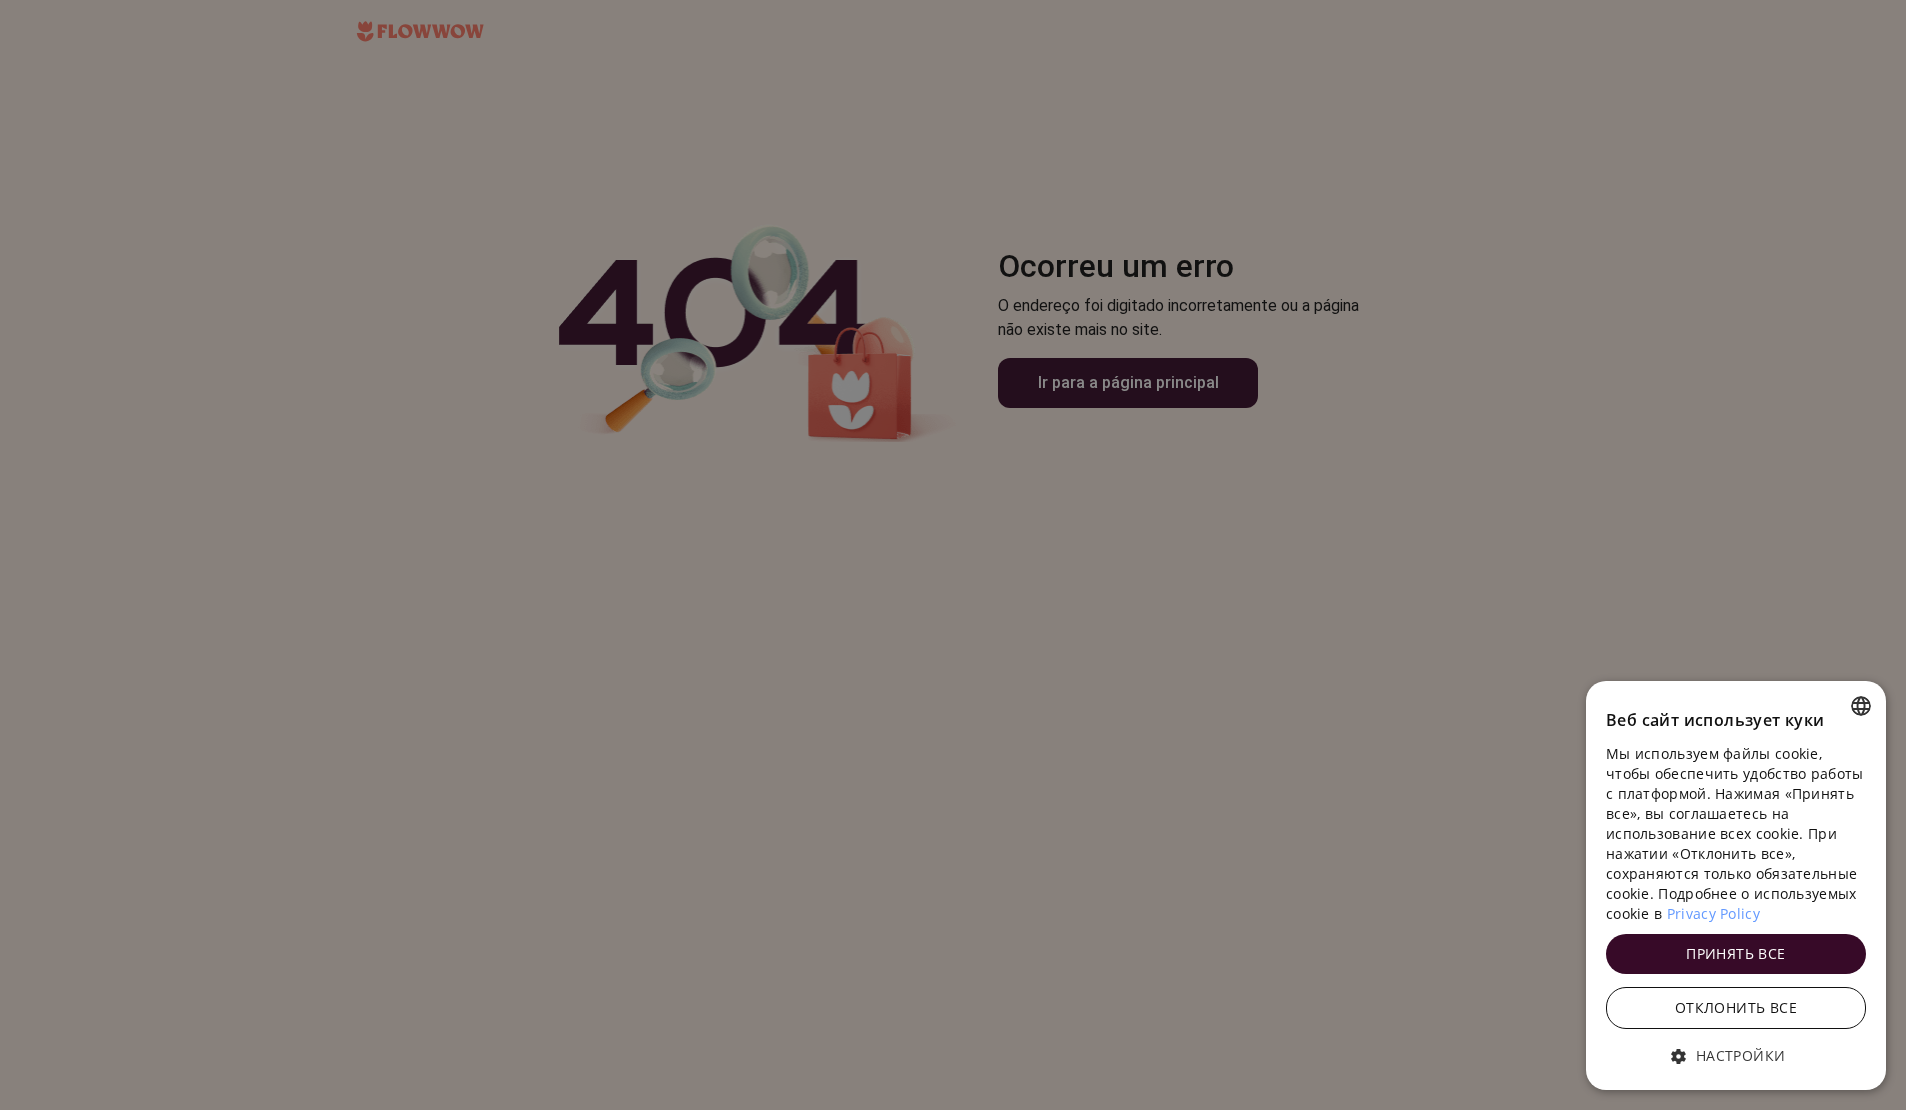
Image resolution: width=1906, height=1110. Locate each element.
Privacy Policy (1713, 913)
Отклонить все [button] (1736, 1007)
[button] (1736, 1056)
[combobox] (1861, 706)
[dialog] (1736, 885)
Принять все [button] (1735, 953)
